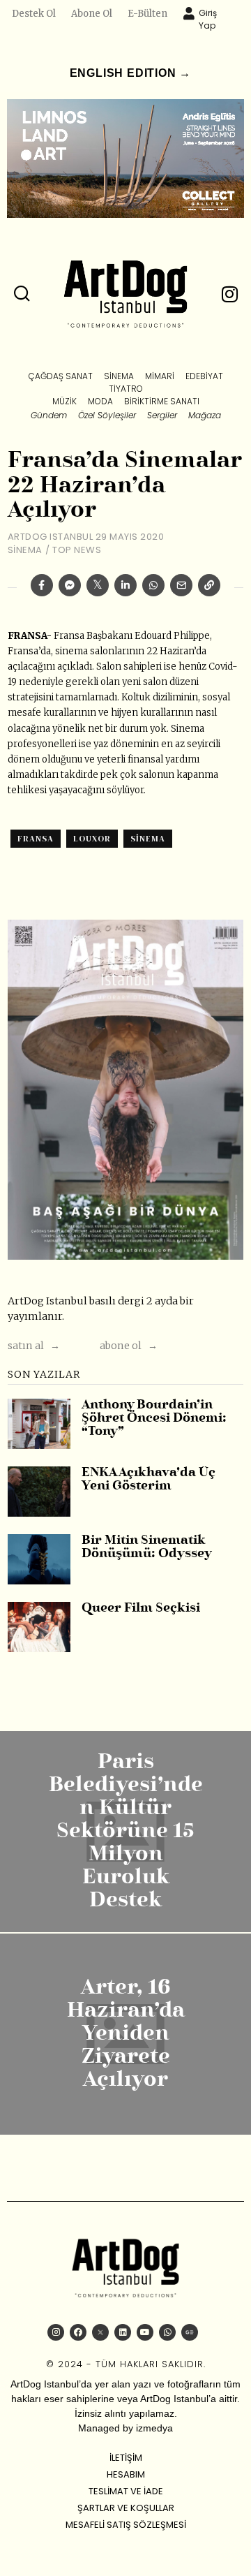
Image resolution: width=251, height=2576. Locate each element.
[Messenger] (70, 585)
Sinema (25, 550)
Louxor (92, 839)
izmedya (154, 2428)
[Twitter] (98, 585)
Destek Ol (34, 14)
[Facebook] (42, 585)
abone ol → (129, 1346)
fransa (36, 839)
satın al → (34, 1346)
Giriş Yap (208, 19)
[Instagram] (56, 2332)
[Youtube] (145, 2332)
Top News (77, 550)
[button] (22, 294)
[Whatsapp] (153, 585)
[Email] (181, 585)
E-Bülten (147, 14)
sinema (148, 839)
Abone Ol (92, 14)
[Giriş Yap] (189, 13)
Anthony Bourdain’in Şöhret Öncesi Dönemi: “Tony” (154, 1419)
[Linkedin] (125, 585)
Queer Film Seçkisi (141, 1609)
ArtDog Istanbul (51, 537)
